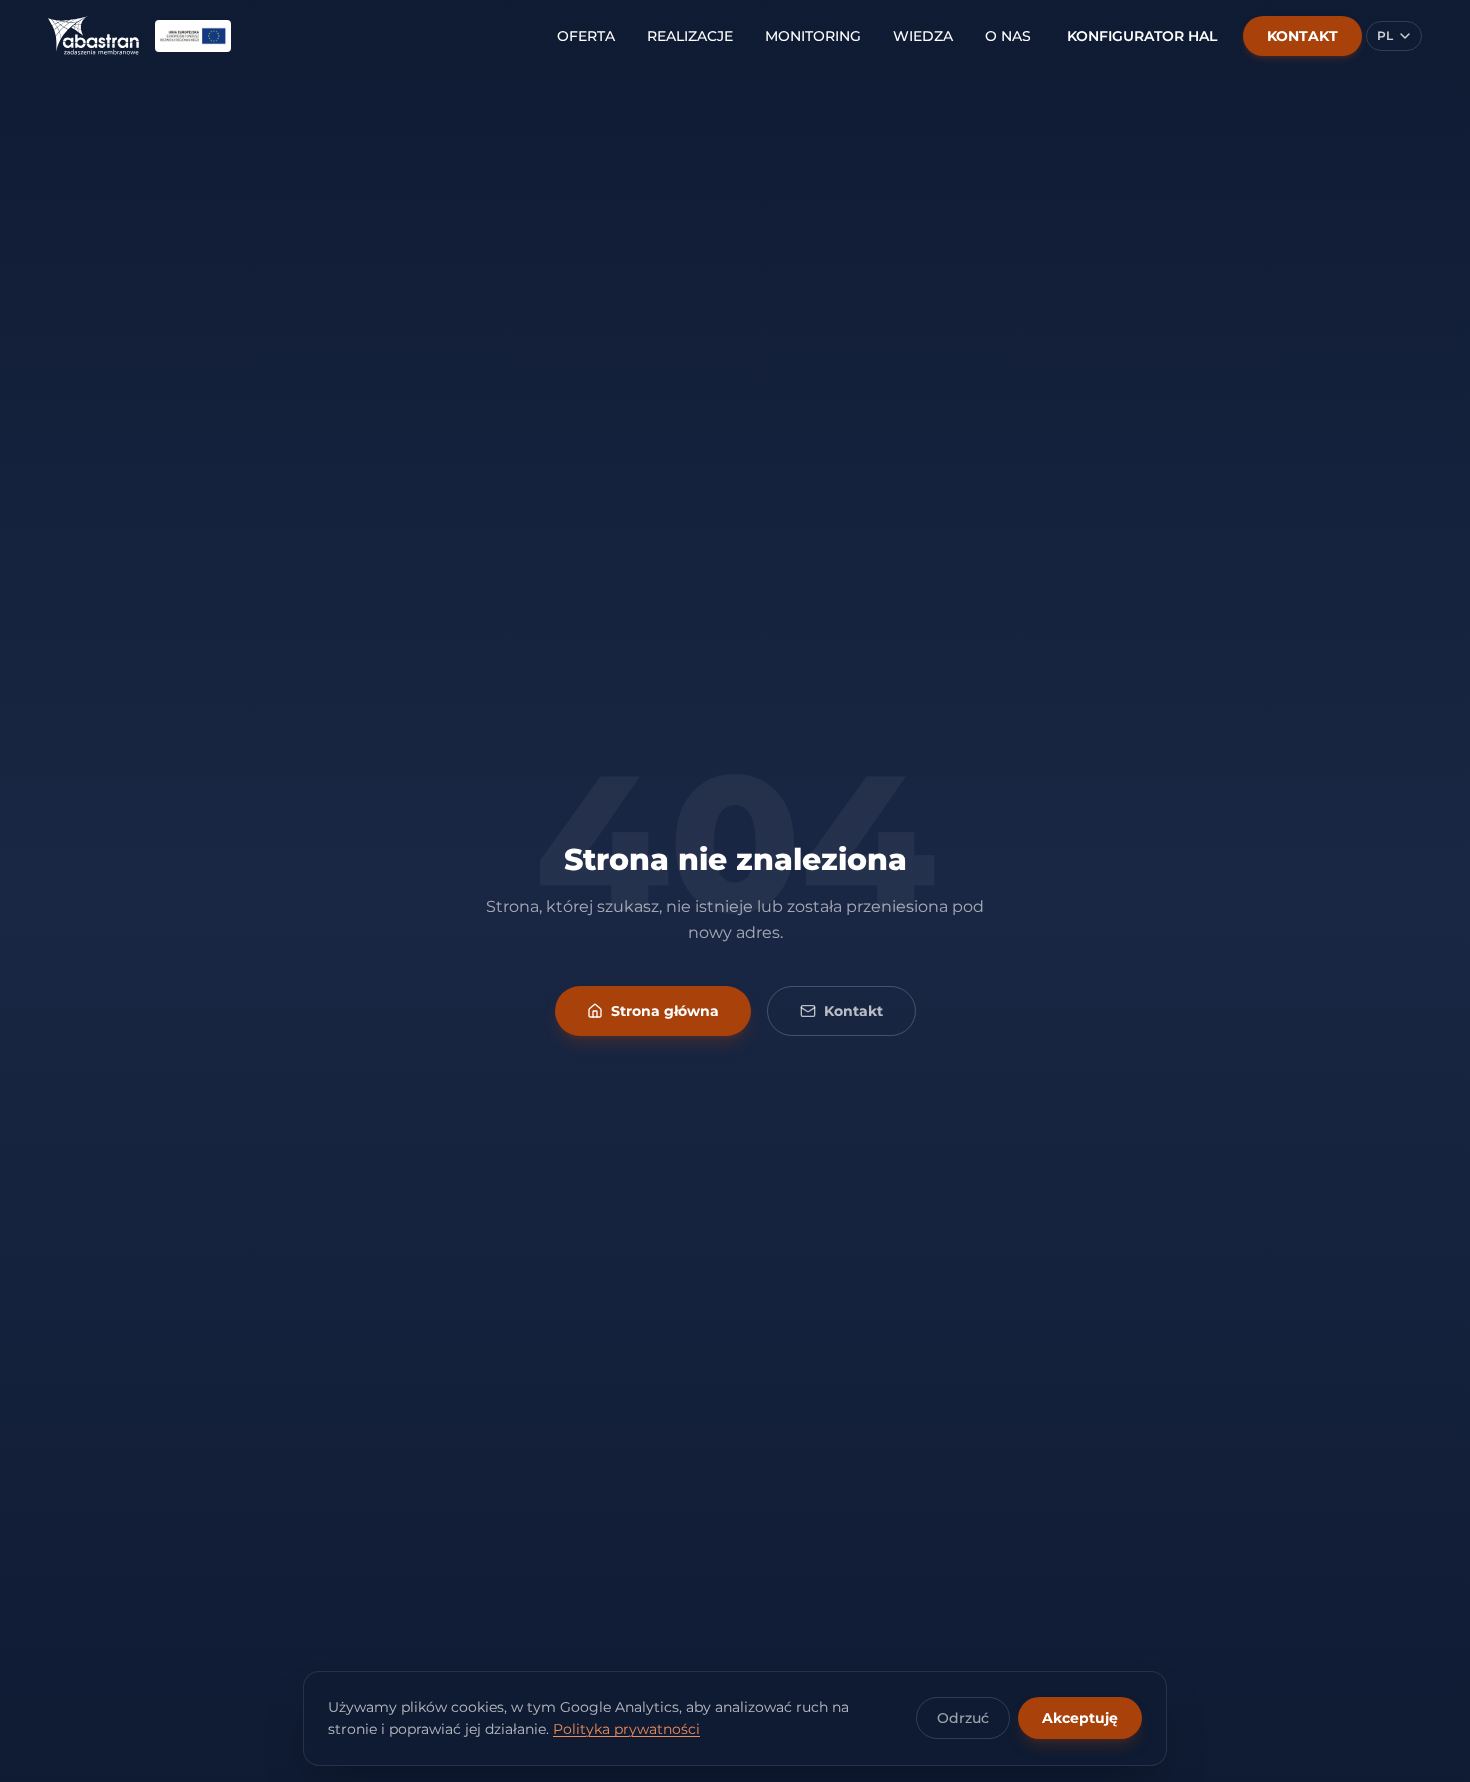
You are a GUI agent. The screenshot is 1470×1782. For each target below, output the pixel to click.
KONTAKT (1302, 36)
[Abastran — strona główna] (93, 36)
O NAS (1008, 36)
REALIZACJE (690, 36)
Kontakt (853, 1011)
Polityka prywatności (626, 1729)
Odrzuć (963, 1718)
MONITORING (813, 36)
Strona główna (665, 1011)
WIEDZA (923, 36)
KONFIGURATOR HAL (1142, 36)
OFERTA (586, 36)
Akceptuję (1080, 1718)
